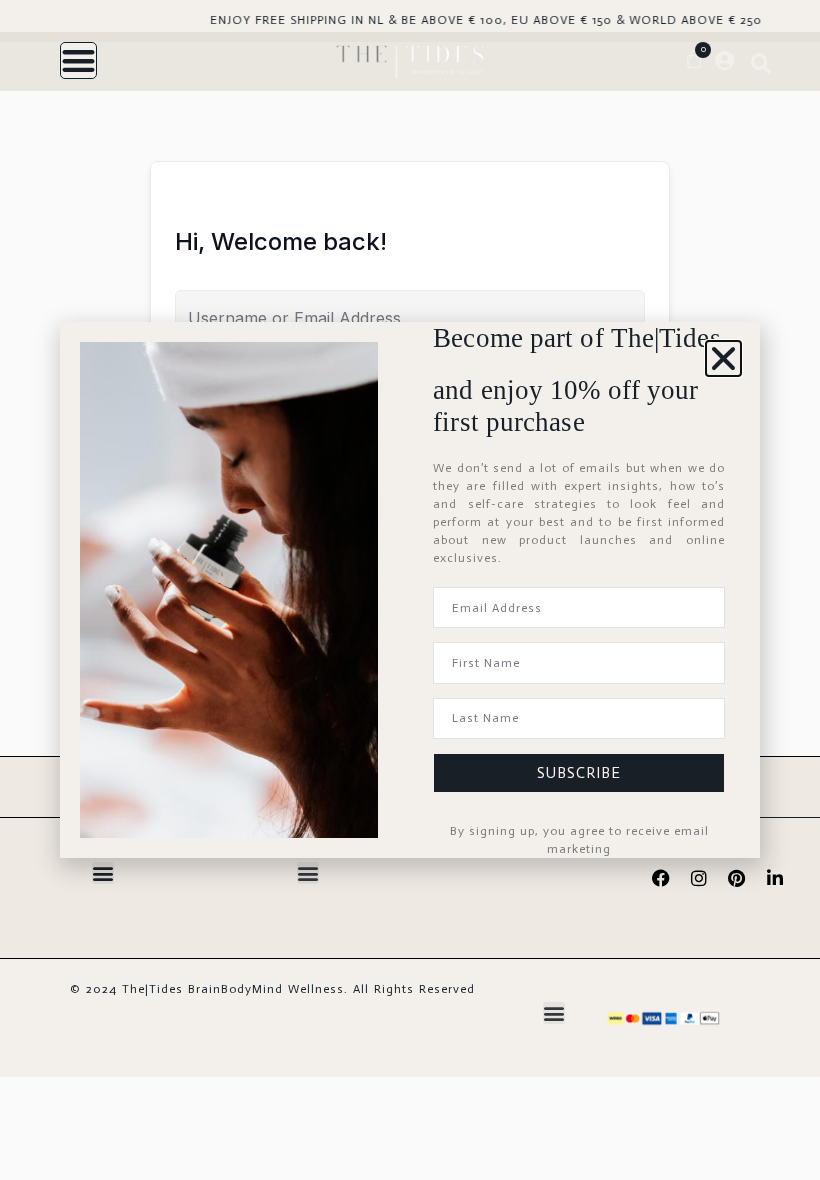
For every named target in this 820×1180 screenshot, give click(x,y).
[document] (410, 590)
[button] (723, 358)
